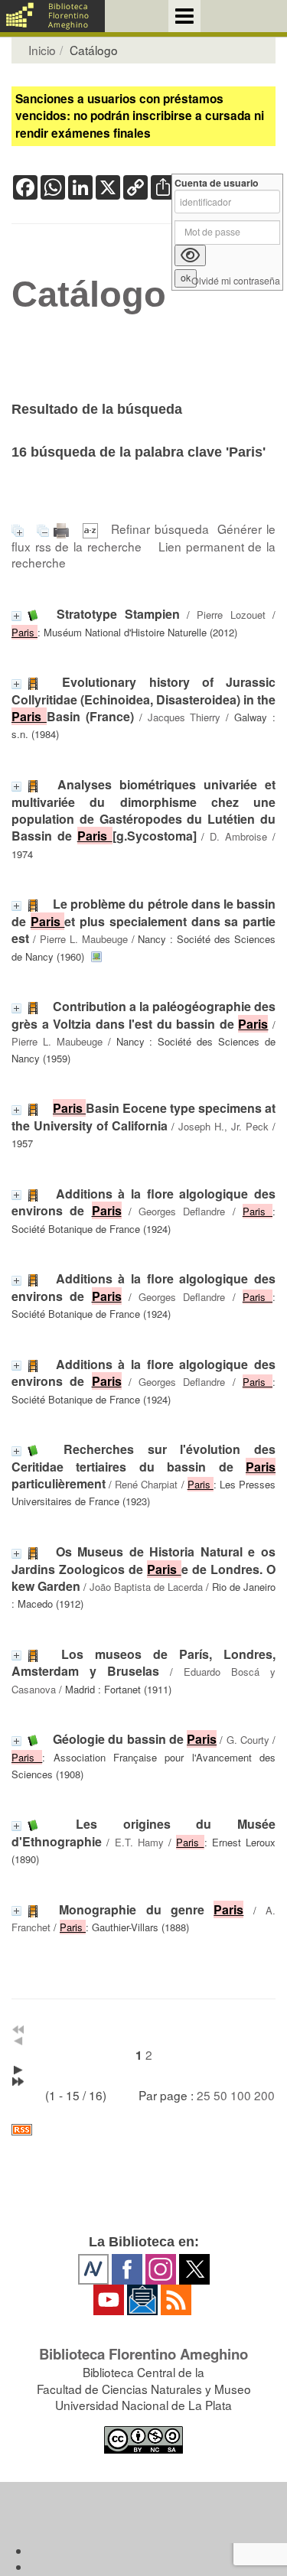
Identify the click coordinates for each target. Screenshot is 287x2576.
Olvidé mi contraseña (236, 281)
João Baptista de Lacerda (146, 1587)
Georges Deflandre (182, 1211)
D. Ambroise (238, 836)
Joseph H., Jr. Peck (223, 1126)
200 (264, 2095)
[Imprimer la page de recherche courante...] (64, 529)
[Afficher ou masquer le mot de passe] (190, 255)
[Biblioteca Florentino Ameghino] (52, 16)
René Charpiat (146, 1484)
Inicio (42, 50)
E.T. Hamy (139, 1842)
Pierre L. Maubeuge (84, 939)
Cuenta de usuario (217, 183)
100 (241, 2095)
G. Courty (248, 1740)
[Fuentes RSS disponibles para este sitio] (143, 2130)
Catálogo (89, 294)
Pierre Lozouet (231, 615)
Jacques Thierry (184, 717)
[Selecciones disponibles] (93, 529)
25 (204, 2095)
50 (220, 2095)
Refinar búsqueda (160, 529)
